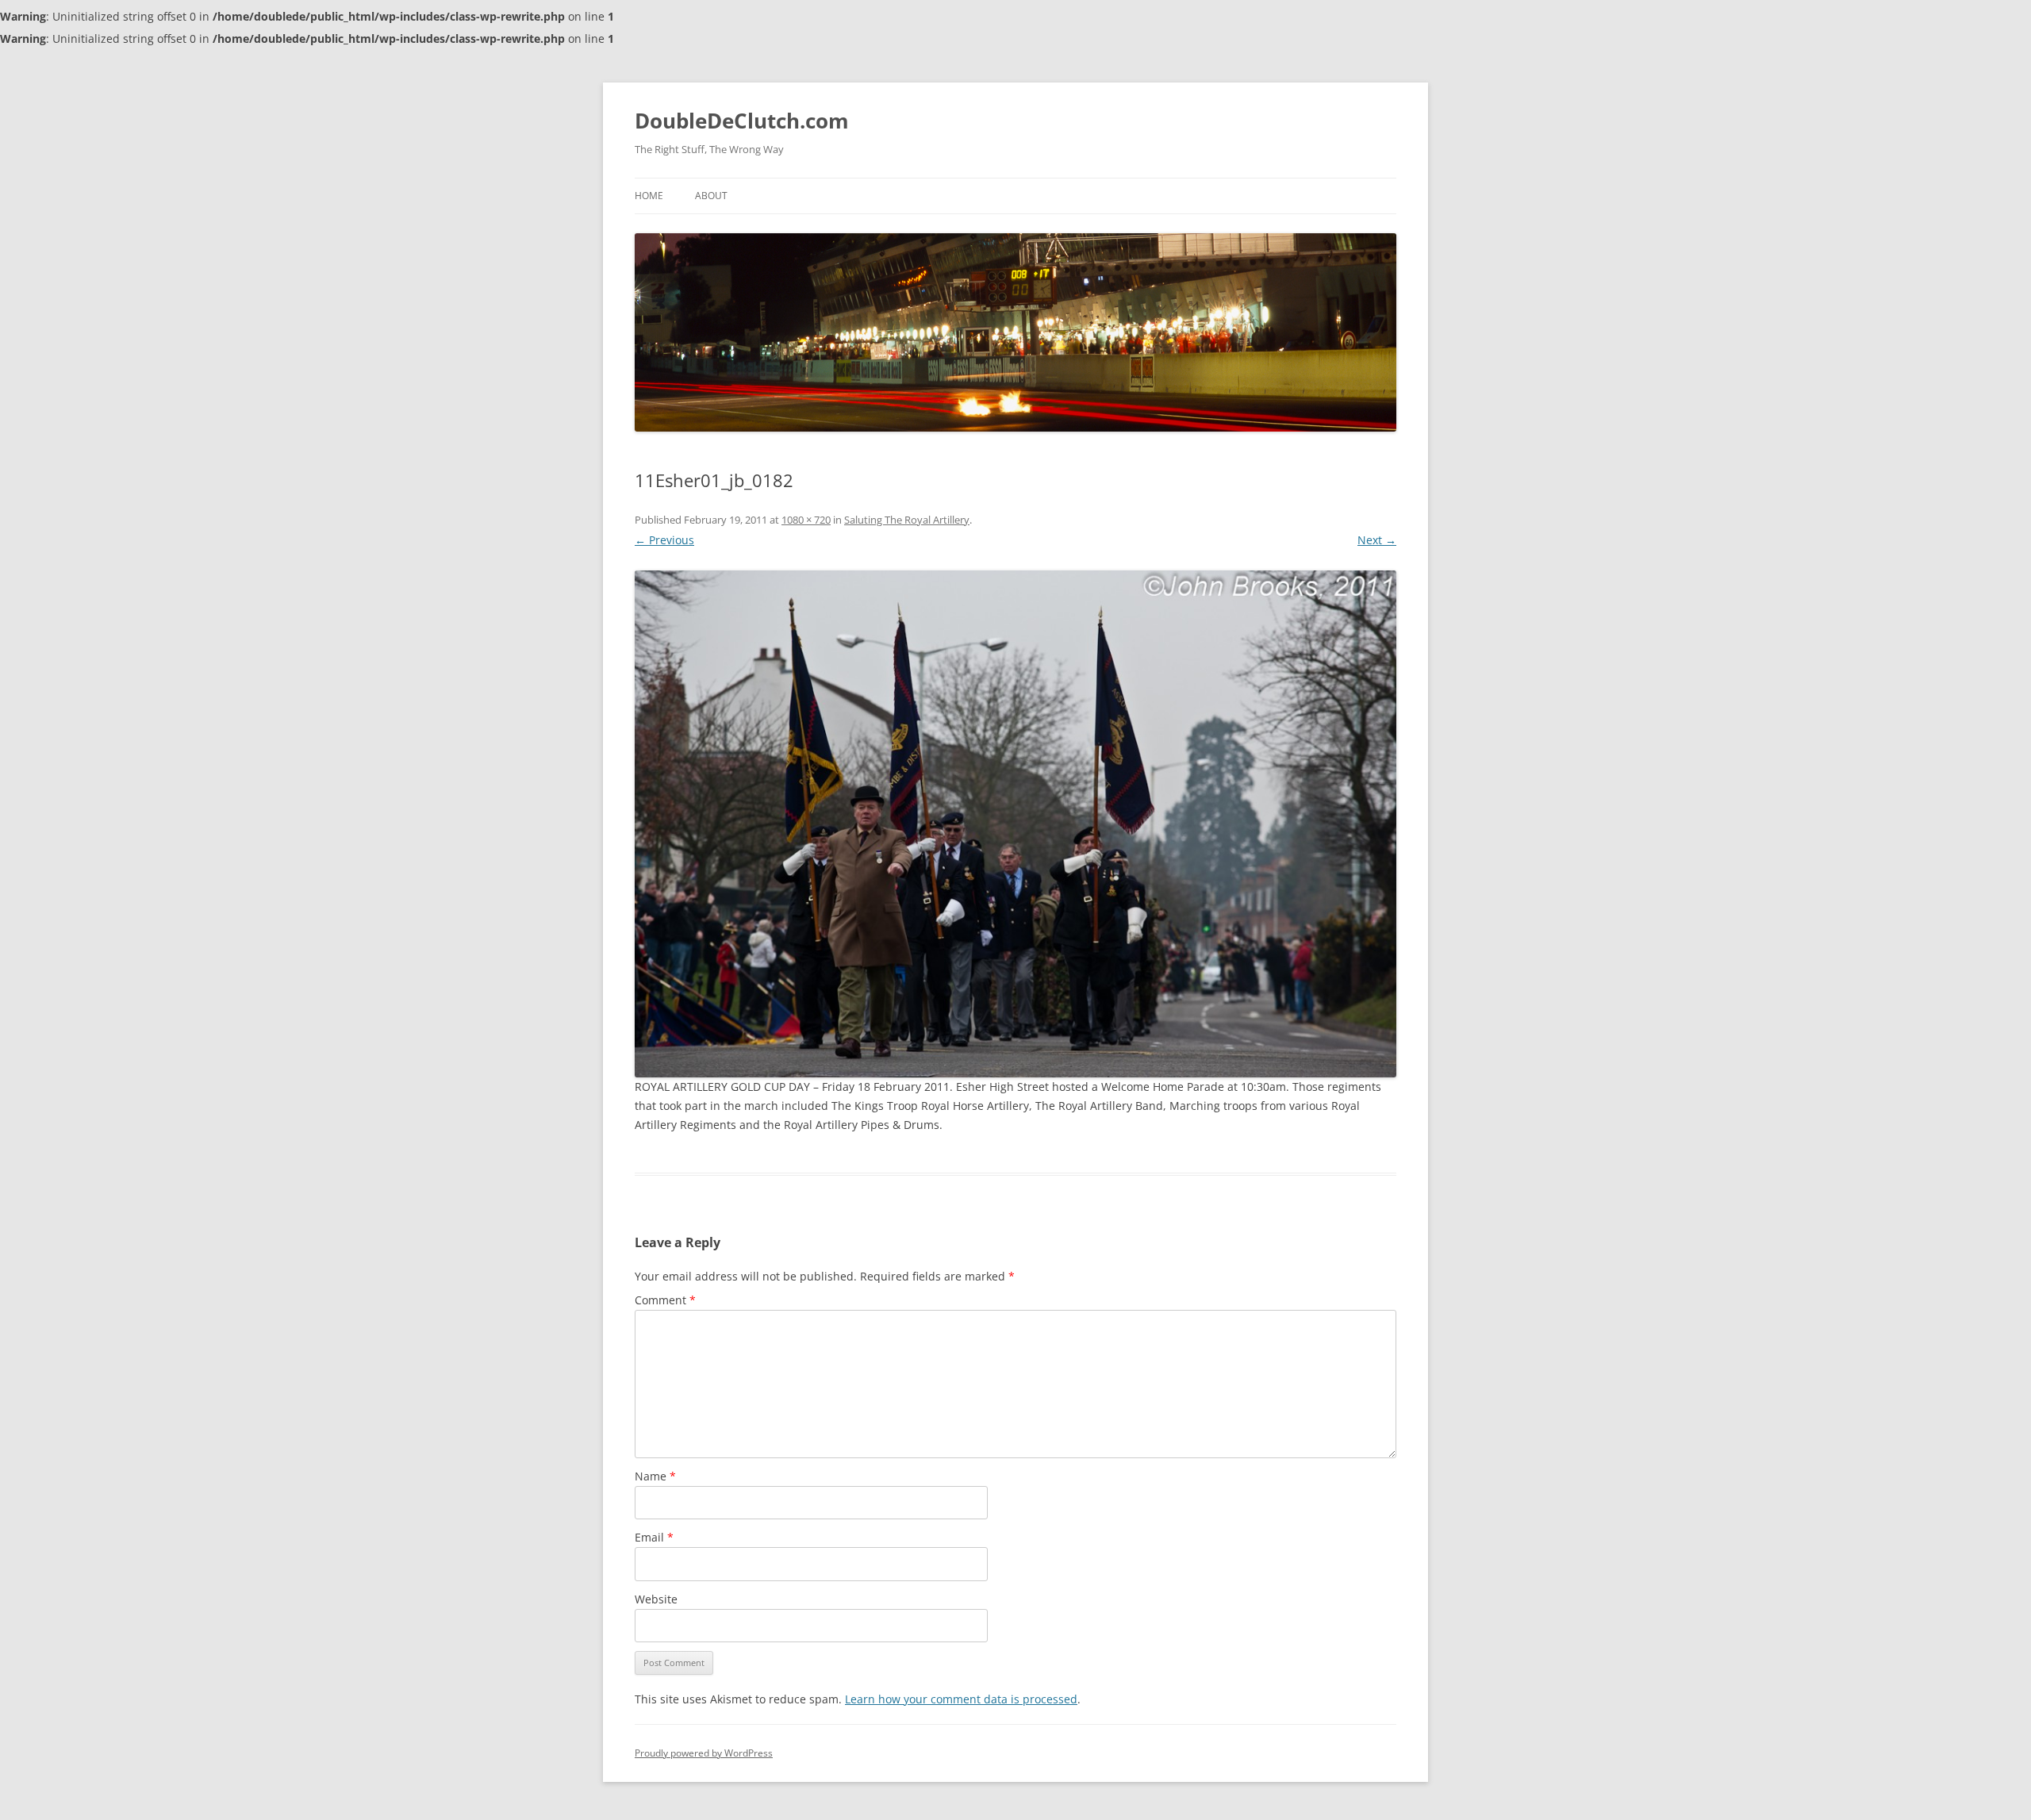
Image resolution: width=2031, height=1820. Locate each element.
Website (656, 1599)
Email (654, 1537)
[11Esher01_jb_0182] (1015, 824)
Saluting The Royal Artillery (907, 520)
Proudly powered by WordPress (704, 1753)
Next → (1377, 540)
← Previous (664, 540)
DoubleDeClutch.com (742, 121)
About (711, 196)
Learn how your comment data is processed (961, 1699)
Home (649, 196)
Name (655, 1476)
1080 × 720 (806, 520)
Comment (665, 1300)
